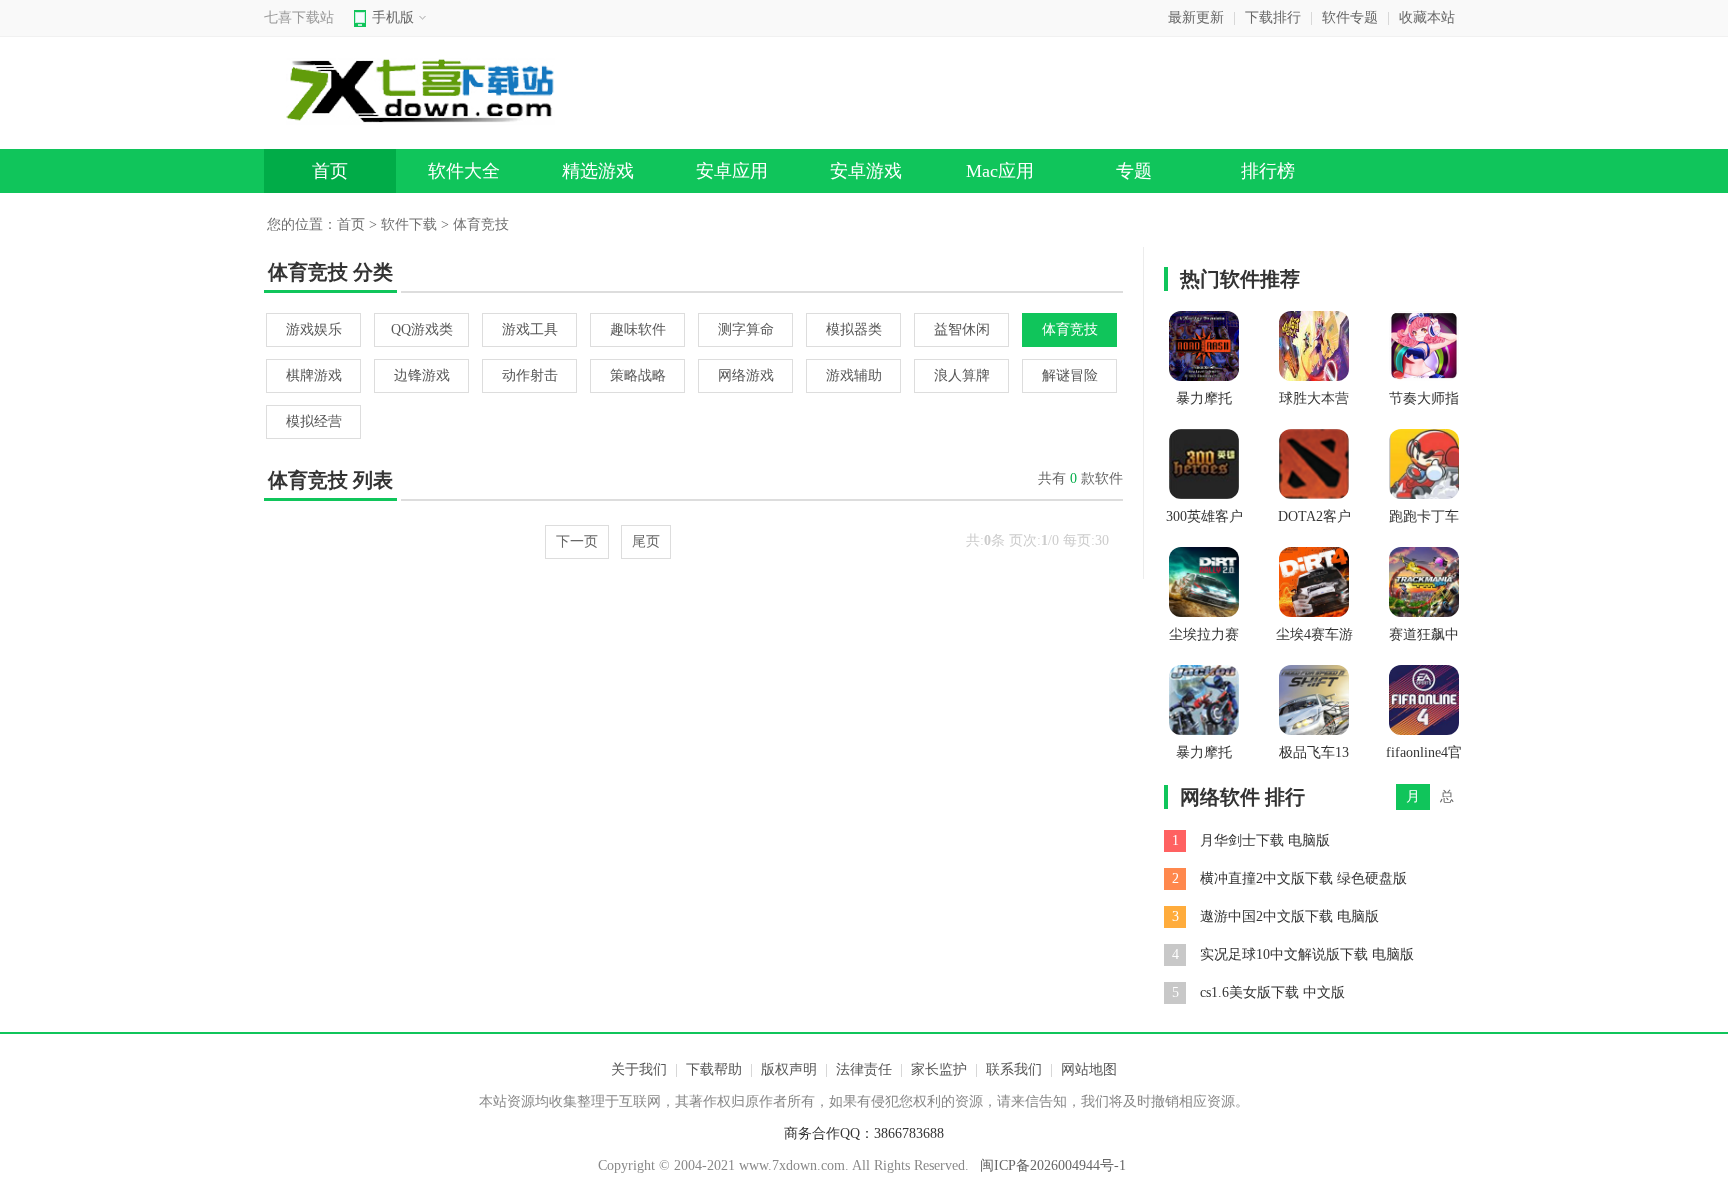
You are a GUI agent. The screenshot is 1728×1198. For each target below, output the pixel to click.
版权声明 (789, 1069)
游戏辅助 (854, 375)
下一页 (577, 541)
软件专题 (1350, 17)
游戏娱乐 (314, 329)
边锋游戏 (422, 375)
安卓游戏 (866, 171)
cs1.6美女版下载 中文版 (1272, 992)
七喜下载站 (299, 17)
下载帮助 (714, 1069)
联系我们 (1014, 1069)
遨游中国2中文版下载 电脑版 (1289, 916)
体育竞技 (1070, 329)
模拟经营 (314, 421)
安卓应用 (732, 171)
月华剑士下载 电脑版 (1265, 840)
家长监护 (939, 1069)
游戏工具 (530, 329)
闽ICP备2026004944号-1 (1053, 1165)
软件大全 (464, 171)
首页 (330, 171)
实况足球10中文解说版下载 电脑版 (1307, 954)
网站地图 (1089, 1069)
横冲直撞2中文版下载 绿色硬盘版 (1303, 878)
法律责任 (864, 1069)
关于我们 (639, 1069)
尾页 (646, 541)
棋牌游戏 (314, 375)
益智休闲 (962, 329)
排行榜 (1268, 171)
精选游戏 (598, 171)
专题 (1134, 171)
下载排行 (1273, 17)
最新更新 (1196, 17)
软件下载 (409, 224)
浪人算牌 (962, 375)
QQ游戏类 (422, 329)
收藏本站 (1427, 17)
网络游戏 (746, 375)
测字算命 (746, 329)
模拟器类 (854, 329)
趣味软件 (638, 329)
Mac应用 (1000, 171)
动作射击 (530, 375)
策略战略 (638, 375)
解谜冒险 (1070, 375)
